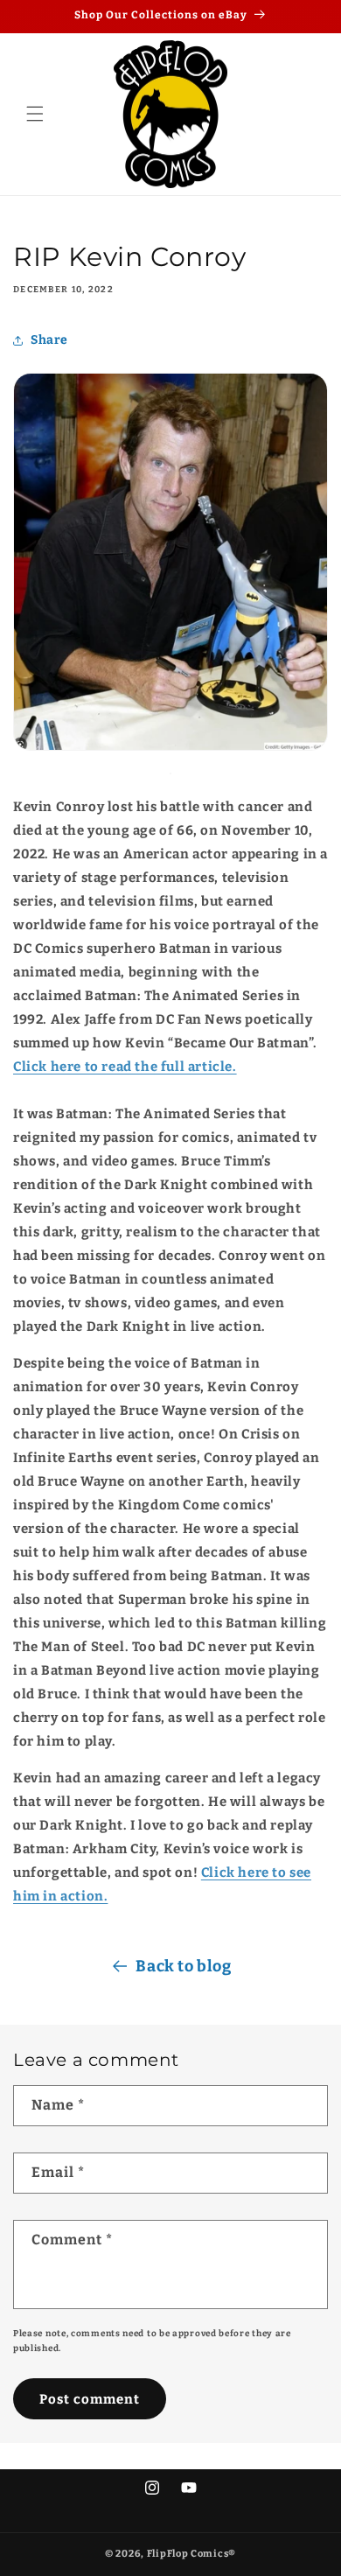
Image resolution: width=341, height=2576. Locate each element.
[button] (35, 114)
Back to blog (183, 1966)
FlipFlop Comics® (191, 2554)
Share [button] (49, 340)
